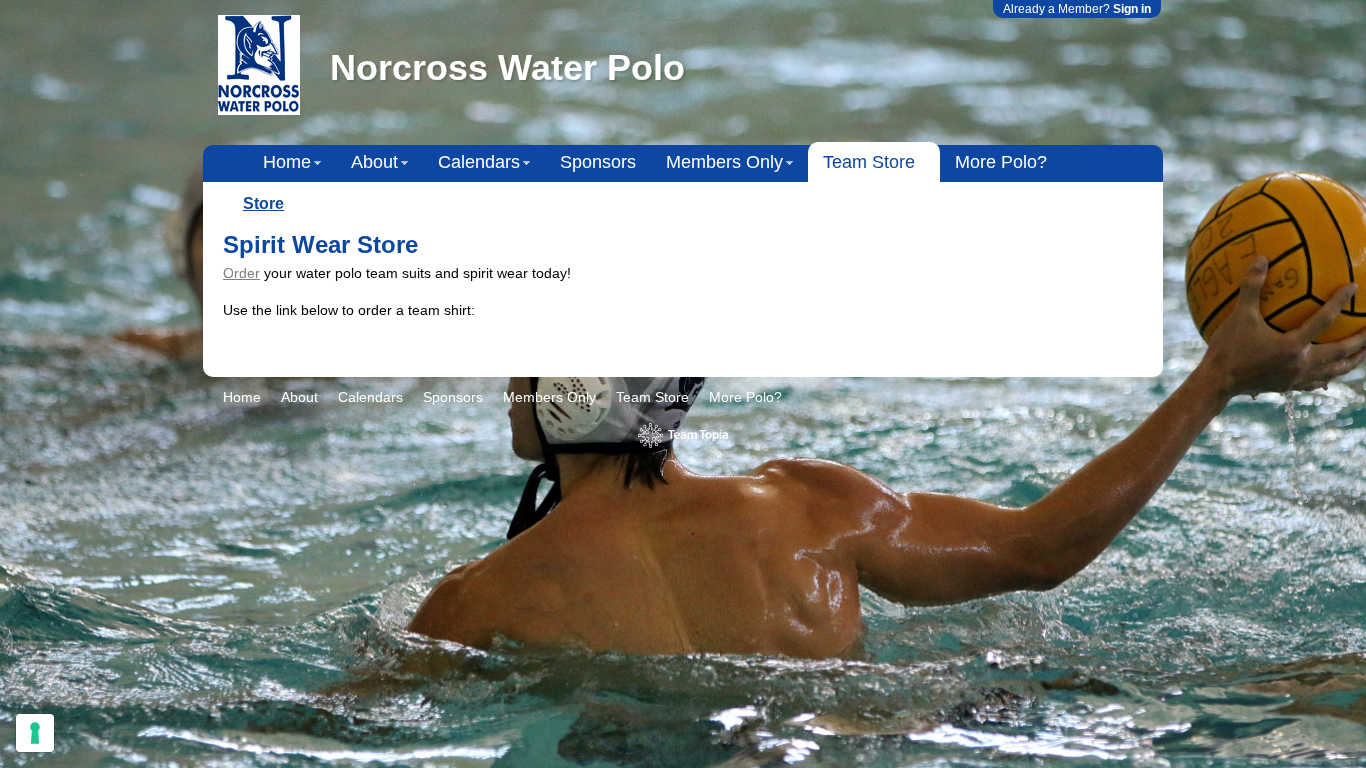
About (374, 162)
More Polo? (1001, 162)
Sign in (1132, 9)
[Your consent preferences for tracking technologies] (35, 733)
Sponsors (598, 162)
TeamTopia (683, 435)
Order (241, 273)
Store (263, 203)
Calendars (479, 162)
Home (287, 162)
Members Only (724, 162)
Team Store (869, 162)
